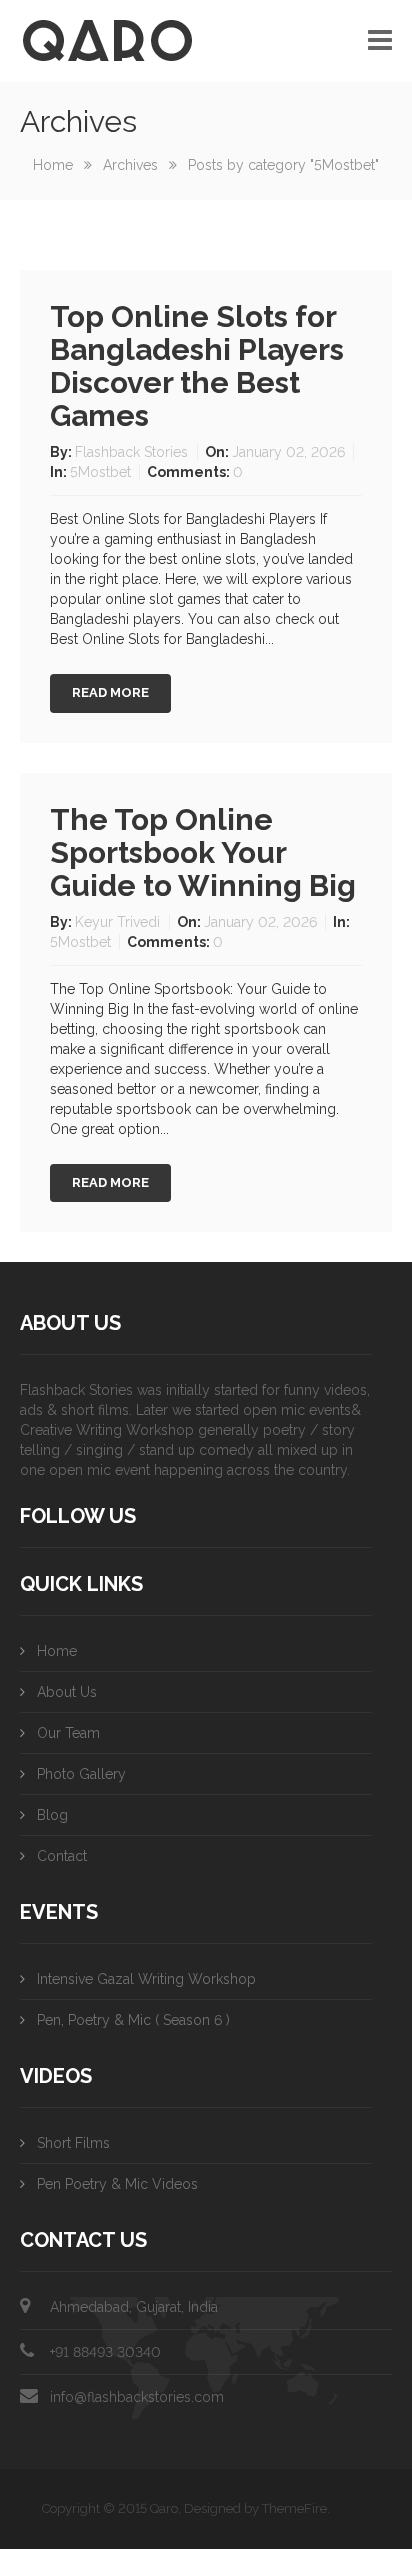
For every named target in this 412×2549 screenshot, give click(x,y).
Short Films (73, 2143)
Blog (52, 1815)
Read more (110, 692)
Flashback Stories (133, 452)
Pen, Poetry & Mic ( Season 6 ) (133, 2020)
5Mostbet (100, 472)
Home (53, 165)
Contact (62, 1856)
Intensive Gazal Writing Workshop (146, 1979)
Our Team (68, 1733)
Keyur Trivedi (119, 922)
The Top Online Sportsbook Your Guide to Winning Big (203, 852)
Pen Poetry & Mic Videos (117, 2184)
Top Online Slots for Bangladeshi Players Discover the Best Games (197, 366)
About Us (67, 1692)
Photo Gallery (81, 1774)
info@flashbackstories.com (137, 2397)
